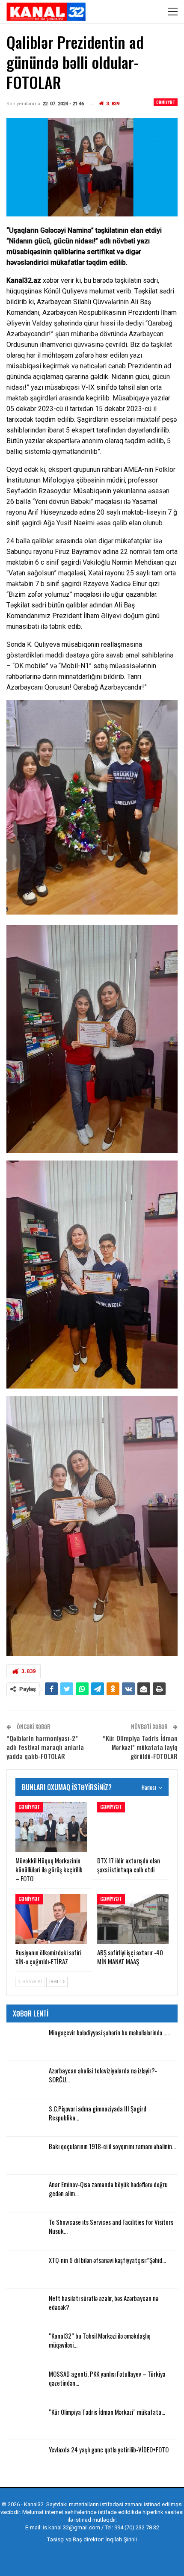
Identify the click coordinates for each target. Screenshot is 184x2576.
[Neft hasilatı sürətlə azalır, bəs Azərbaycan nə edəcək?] (25, 2307)
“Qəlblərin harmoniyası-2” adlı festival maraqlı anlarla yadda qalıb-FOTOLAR (45, 1747)
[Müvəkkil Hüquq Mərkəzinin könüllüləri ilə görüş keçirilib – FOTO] (51, 1827)
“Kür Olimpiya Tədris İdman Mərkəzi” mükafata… (107, 2412)
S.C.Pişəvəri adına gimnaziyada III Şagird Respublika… (98, 2113)
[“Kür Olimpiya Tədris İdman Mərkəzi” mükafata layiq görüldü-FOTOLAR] (25, 2421)
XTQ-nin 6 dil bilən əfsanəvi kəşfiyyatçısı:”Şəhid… (107, 2260)
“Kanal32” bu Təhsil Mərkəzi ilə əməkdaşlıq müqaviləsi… (100, 2340)
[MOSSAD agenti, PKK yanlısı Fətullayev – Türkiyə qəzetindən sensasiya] (25, 2383)
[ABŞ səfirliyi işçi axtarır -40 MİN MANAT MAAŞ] (133, 1919)
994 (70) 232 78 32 (137, 2527)
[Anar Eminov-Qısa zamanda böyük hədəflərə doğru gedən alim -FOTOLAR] (25, 2194)
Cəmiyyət (166, 102)
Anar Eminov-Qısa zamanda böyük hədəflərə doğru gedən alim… (108, 2189)
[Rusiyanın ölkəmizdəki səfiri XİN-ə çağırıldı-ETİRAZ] (51, 1919)
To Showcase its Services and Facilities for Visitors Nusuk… (111, 2226)
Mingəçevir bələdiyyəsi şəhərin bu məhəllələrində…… (109, 2032)
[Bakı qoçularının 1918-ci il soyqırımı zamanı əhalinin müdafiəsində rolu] (25, 2156)
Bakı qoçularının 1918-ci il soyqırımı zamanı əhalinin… (112, 2146)
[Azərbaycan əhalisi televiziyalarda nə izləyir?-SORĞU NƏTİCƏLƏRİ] (25, 2080)
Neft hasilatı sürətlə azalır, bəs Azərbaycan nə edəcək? (104, 2302)
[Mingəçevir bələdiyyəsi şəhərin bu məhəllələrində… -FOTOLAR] (25, 2042)
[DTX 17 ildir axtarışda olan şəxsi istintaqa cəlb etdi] (133, 1827)
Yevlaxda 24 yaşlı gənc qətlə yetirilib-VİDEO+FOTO (109, 2449)
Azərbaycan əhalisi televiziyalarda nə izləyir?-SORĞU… (103, 2075)
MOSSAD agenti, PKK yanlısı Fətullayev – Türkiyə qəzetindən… (107, 2378)
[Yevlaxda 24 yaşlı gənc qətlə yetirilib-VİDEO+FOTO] (25, 2459)
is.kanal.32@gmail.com (71, 2527)
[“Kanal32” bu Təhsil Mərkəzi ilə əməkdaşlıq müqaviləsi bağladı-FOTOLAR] (25, 2345)
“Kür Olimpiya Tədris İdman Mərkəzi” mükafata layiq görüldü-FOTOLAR (140, 1747)
